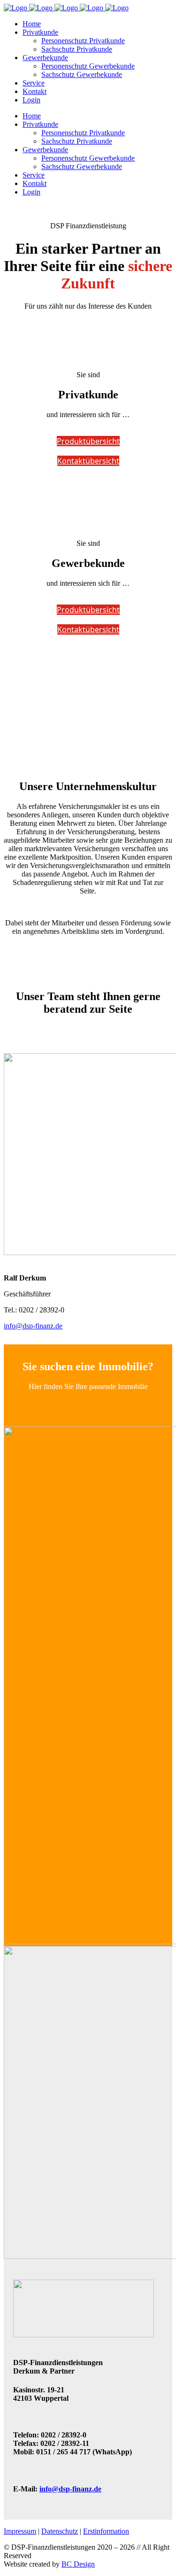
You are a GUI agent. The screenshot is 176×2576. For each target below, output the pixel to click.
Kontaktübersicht (88, 461)
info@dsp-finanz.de (33, 1326)
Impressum (20, 2531)
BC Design (78, 2564)
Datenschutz (60, 2531)
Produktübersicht (88, 441)
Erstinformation (106, 2531)
